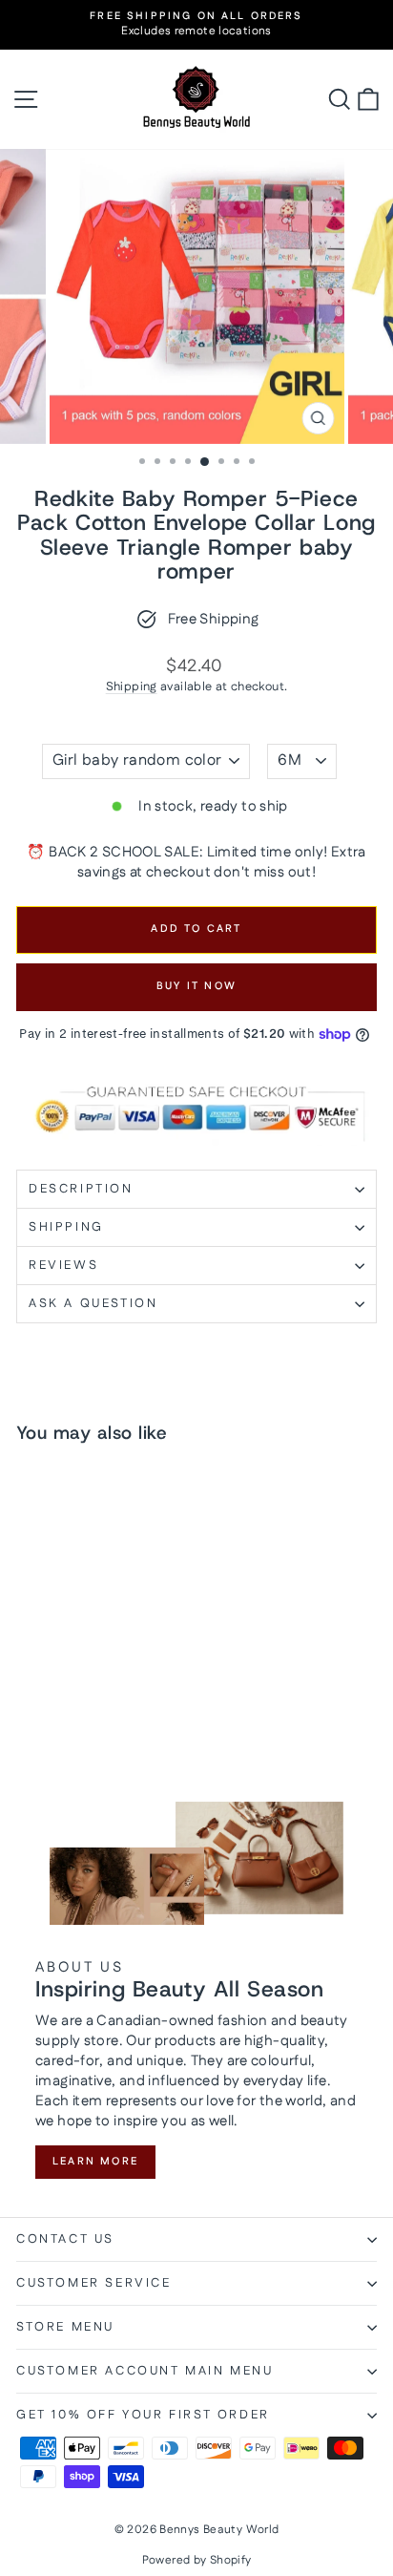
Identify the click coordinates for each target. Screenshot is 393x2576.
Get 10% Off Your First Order (143, 2415)
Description (81, 1189)
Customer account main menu (145, 2371)
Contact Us (65, 2239)
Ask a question (93, 1303)
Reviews (63, 1265)
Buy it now (196, 986)
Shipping (132, 686)
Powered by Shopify (197, 2560)
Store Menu (65, 2327)
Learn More (95, 2162)
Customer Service (94, 2283)
